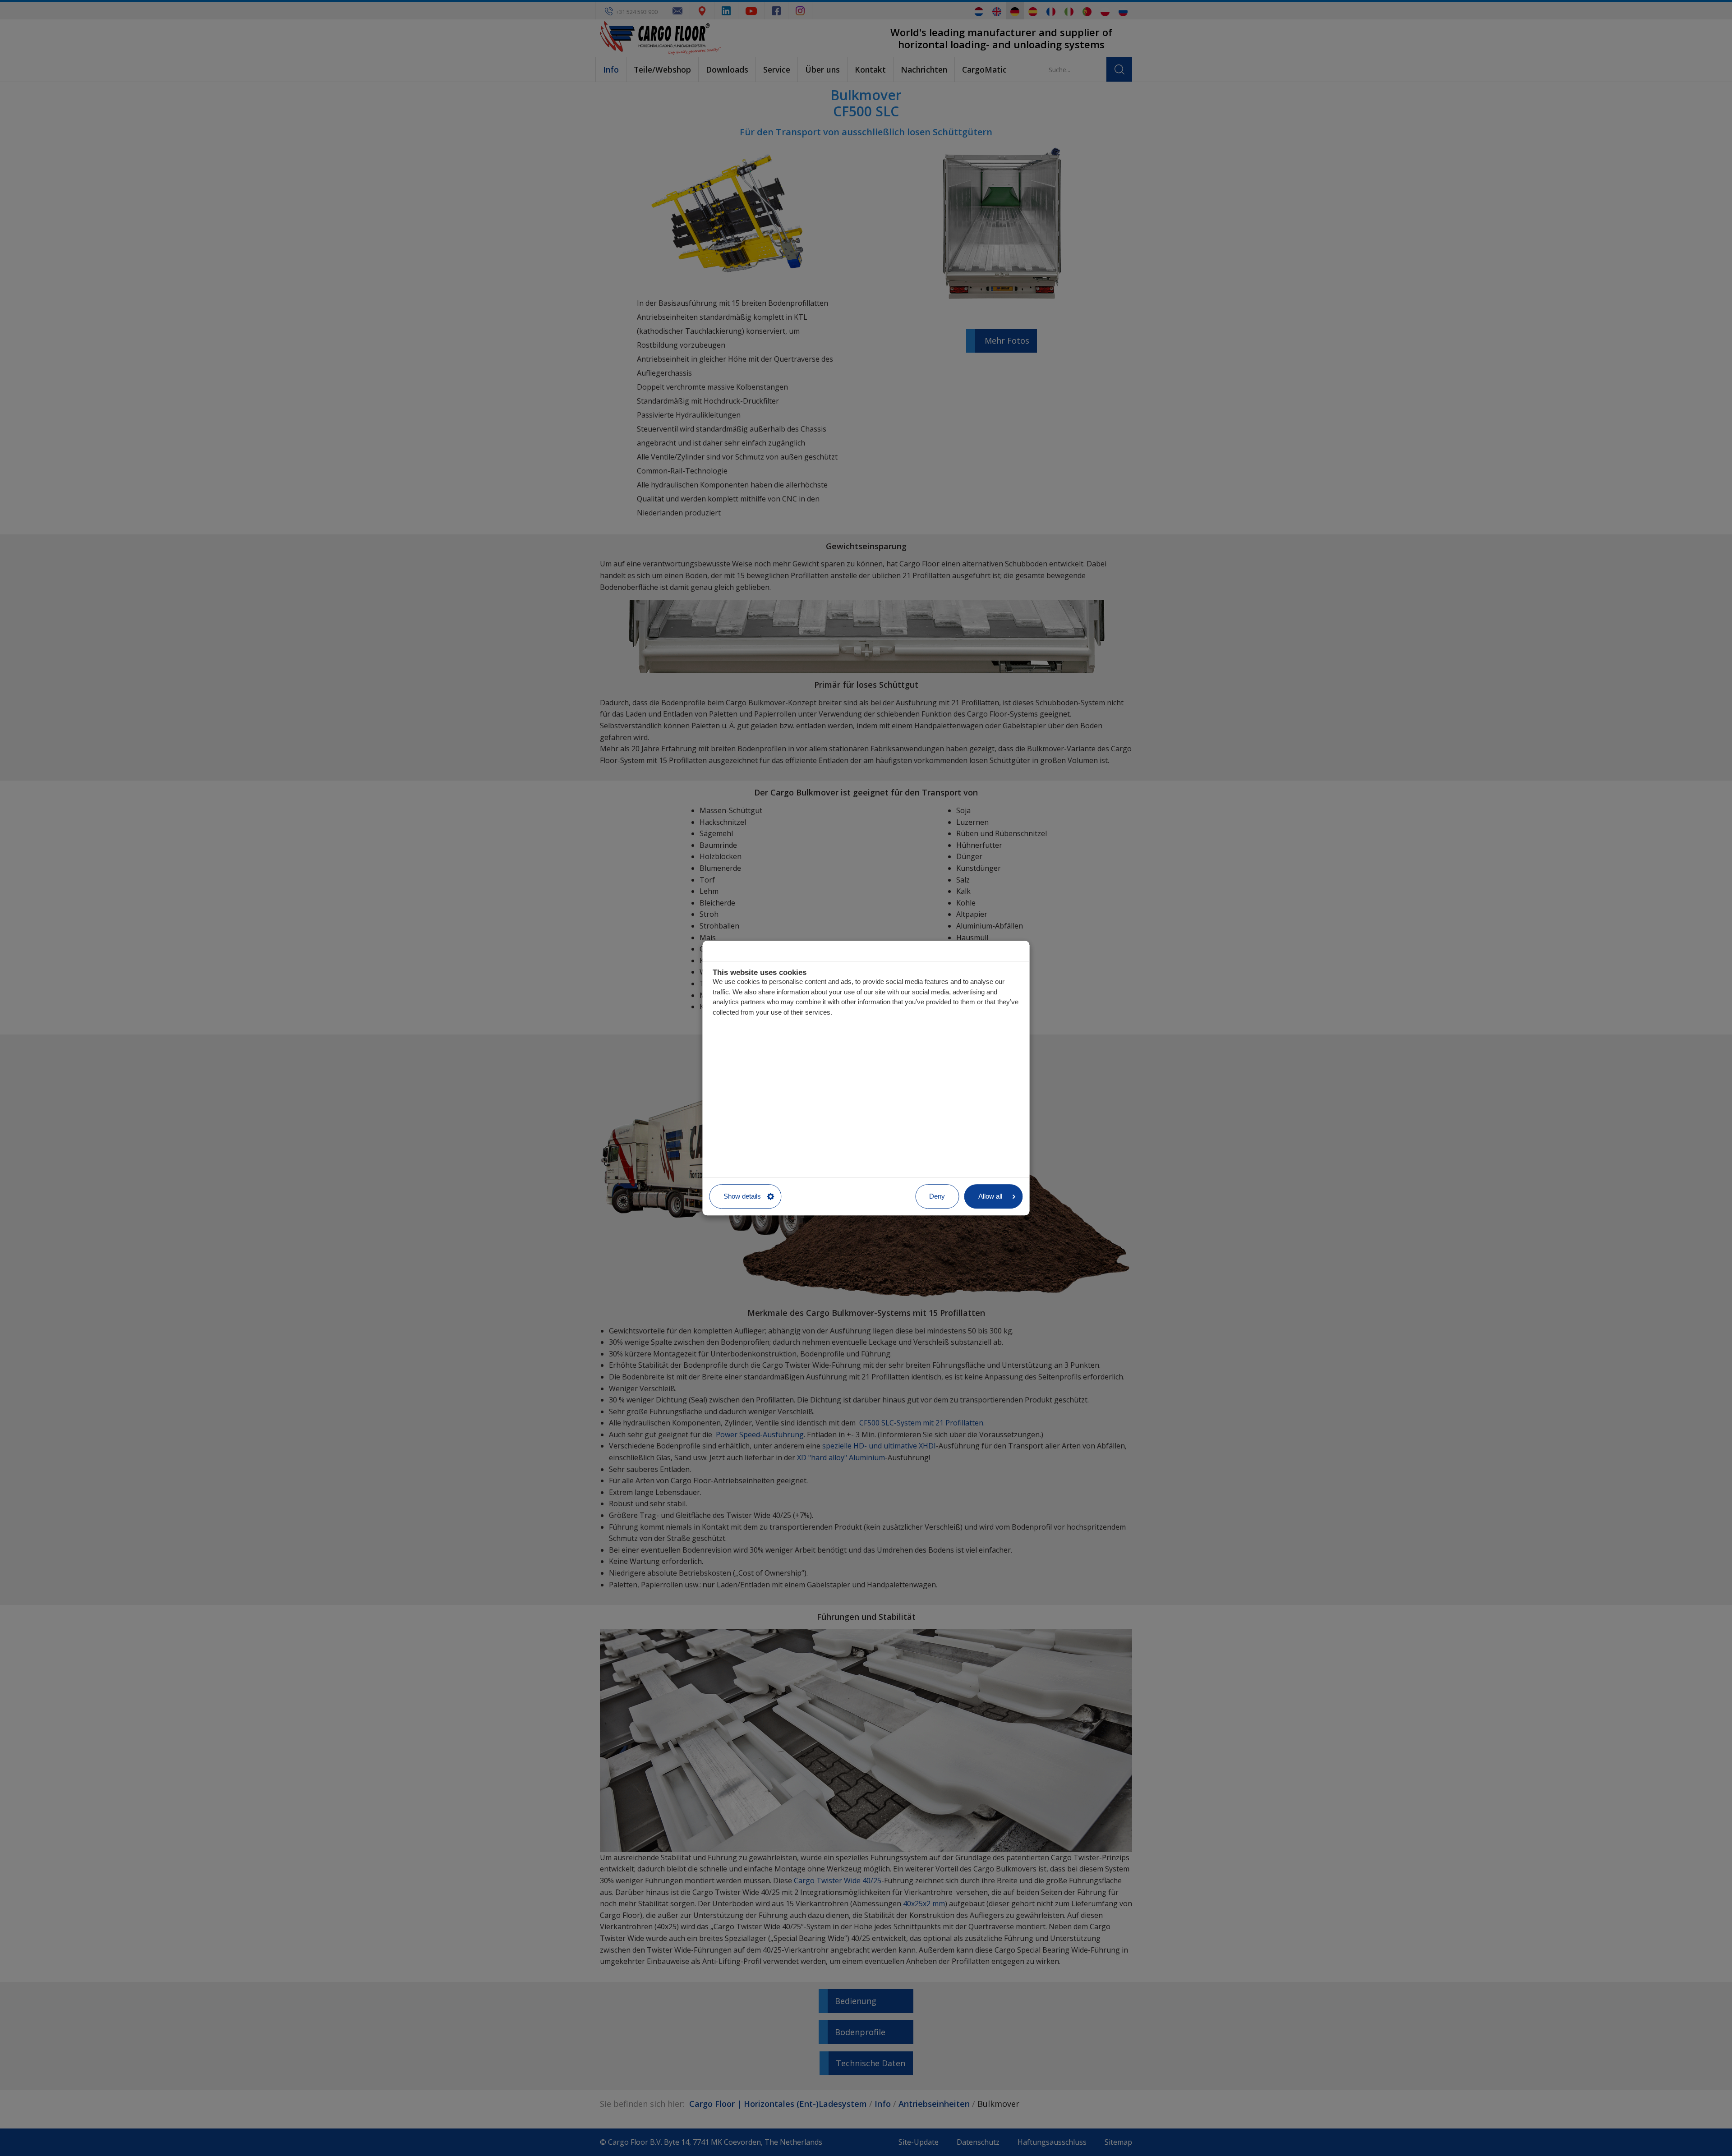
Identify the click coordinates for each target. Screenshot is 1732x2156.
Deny (937, 1196)
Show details (742, 1196)
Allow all (990, 1196)
